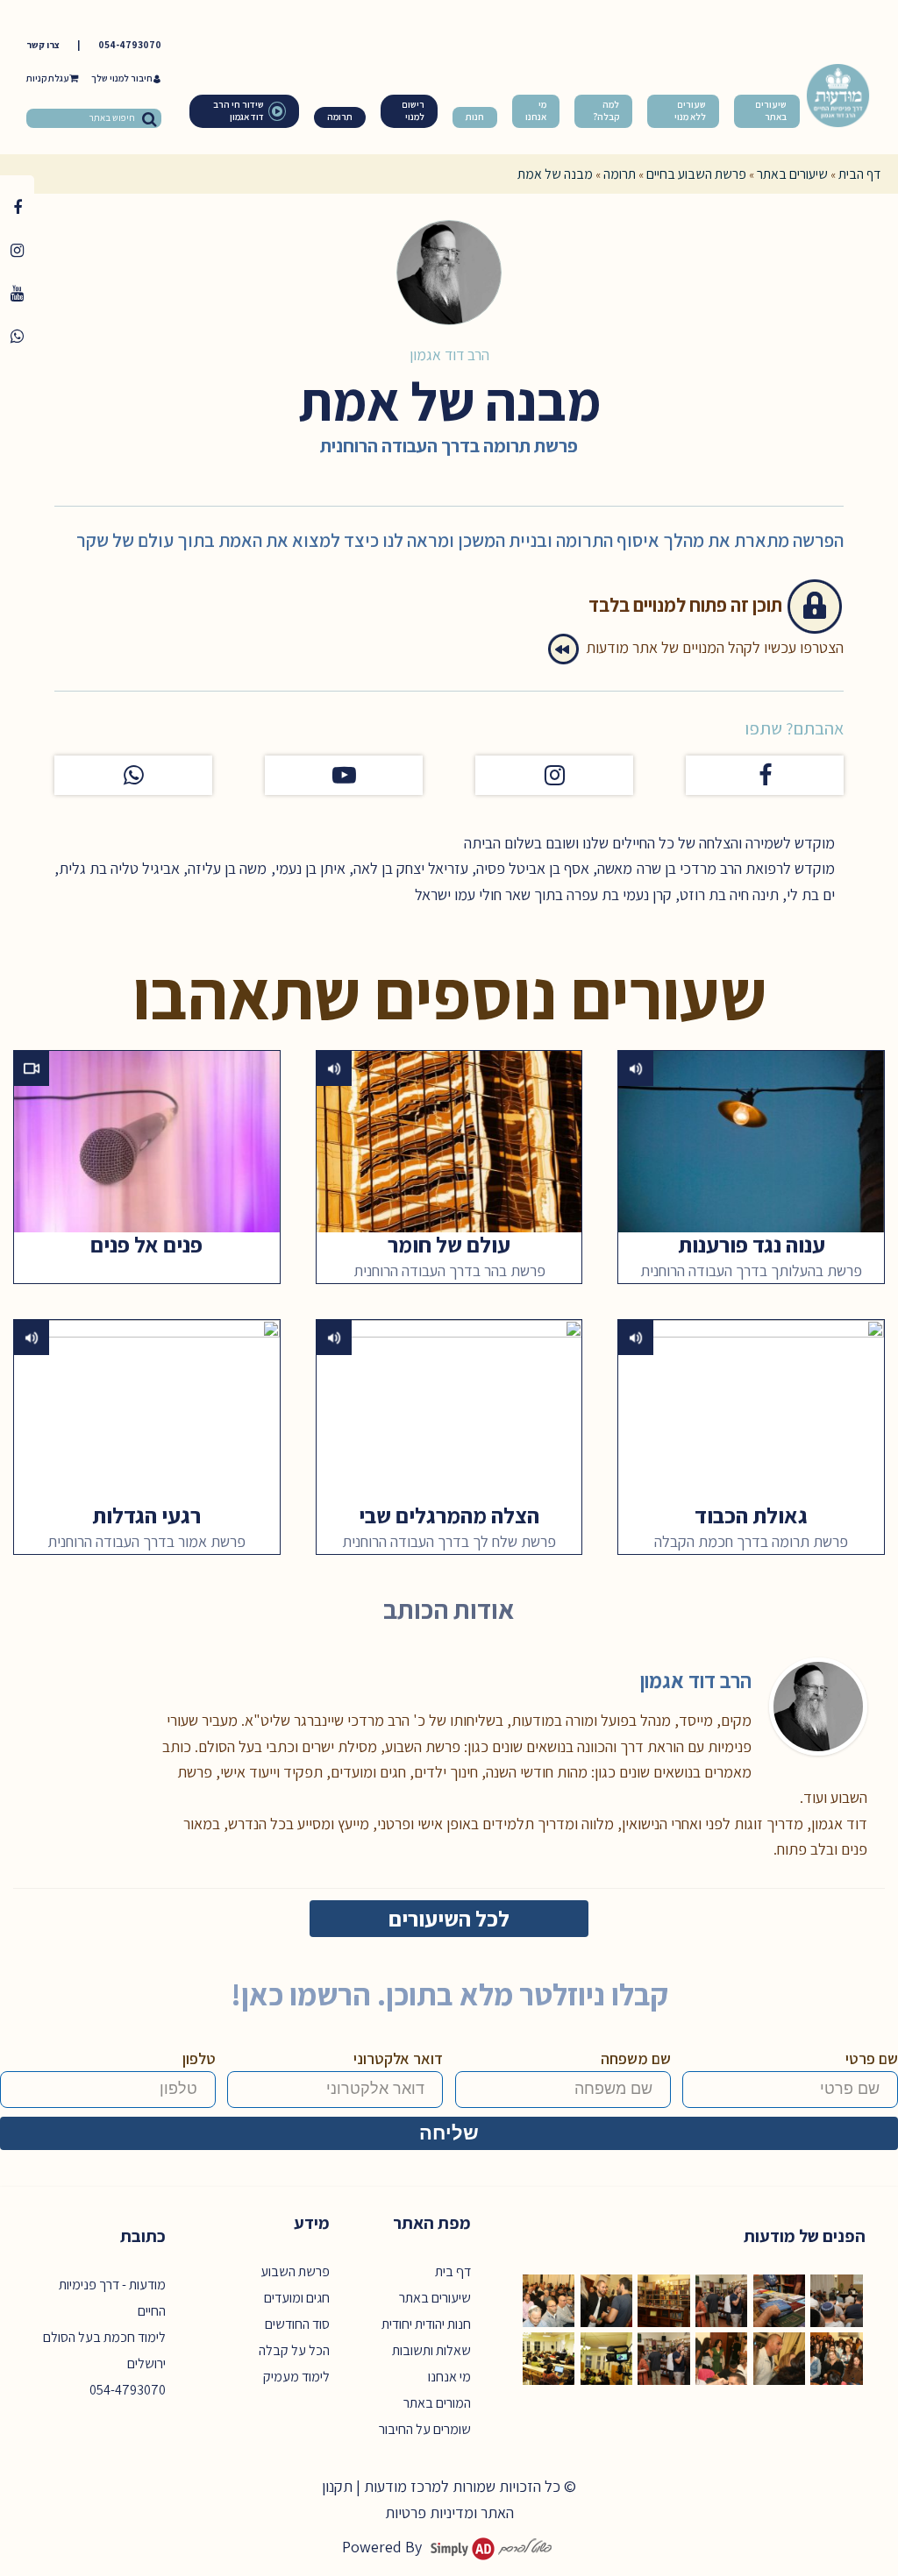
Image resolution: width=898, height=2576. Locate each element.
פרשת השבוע (295, 2271)
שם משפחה (636, 2058)
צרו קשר (43, 45)
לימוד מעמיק (296, 2377)
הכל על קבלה (294, 2350)
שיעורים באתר (792, 174)
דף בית (453, 2271)
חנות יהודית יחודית (426, 2324)
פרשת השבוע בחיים (696, 174)
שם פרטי (872, 2058)
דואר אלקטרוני (398, 2058)
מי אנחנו (449, 2377)
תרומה (620, 174)
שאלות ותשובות (431, 2350)
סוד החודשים (297, 2324)
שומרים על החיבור (425, 2429)
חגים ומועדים (297, 2298)
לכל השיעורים (449, 1918)
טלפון (199, 2058)
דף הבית (859, 174)
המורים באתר (437, 2403)
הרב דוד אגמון (449, 355)
